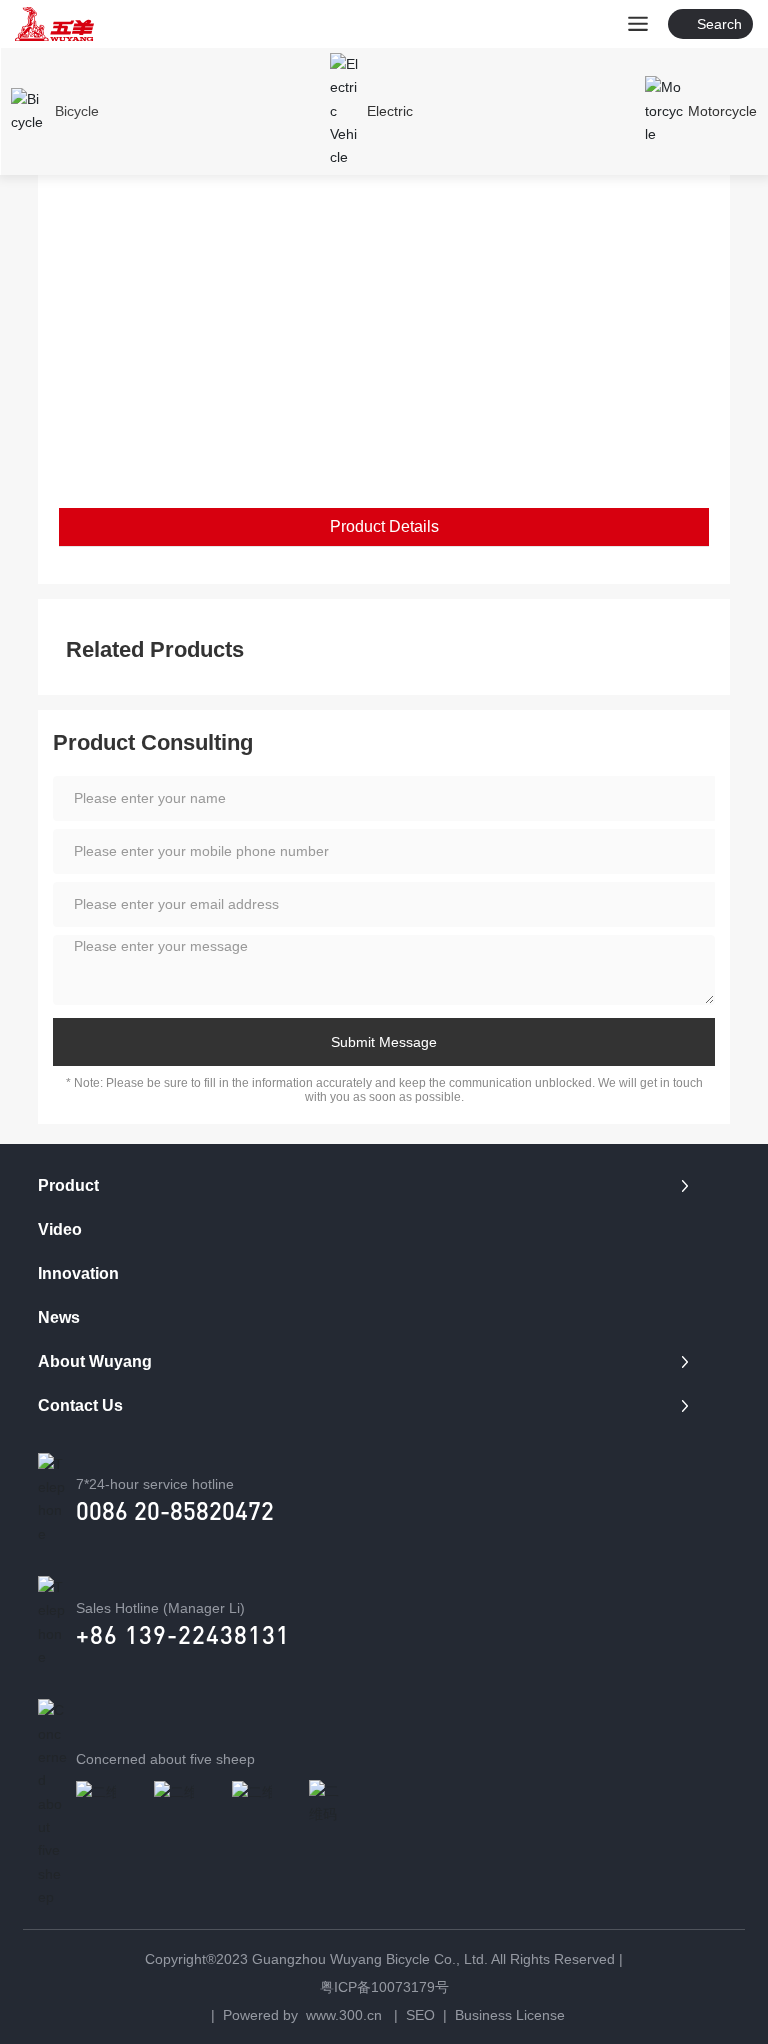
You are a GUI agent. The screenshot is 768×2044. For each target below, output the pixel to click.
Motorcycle (722, 111)
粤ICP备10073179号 (384, 1987)
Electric (390, 111)
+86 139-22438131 (183, 1634)
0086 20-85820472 (175, 1510)
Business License (510, 2015)
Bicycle (77, 111)
